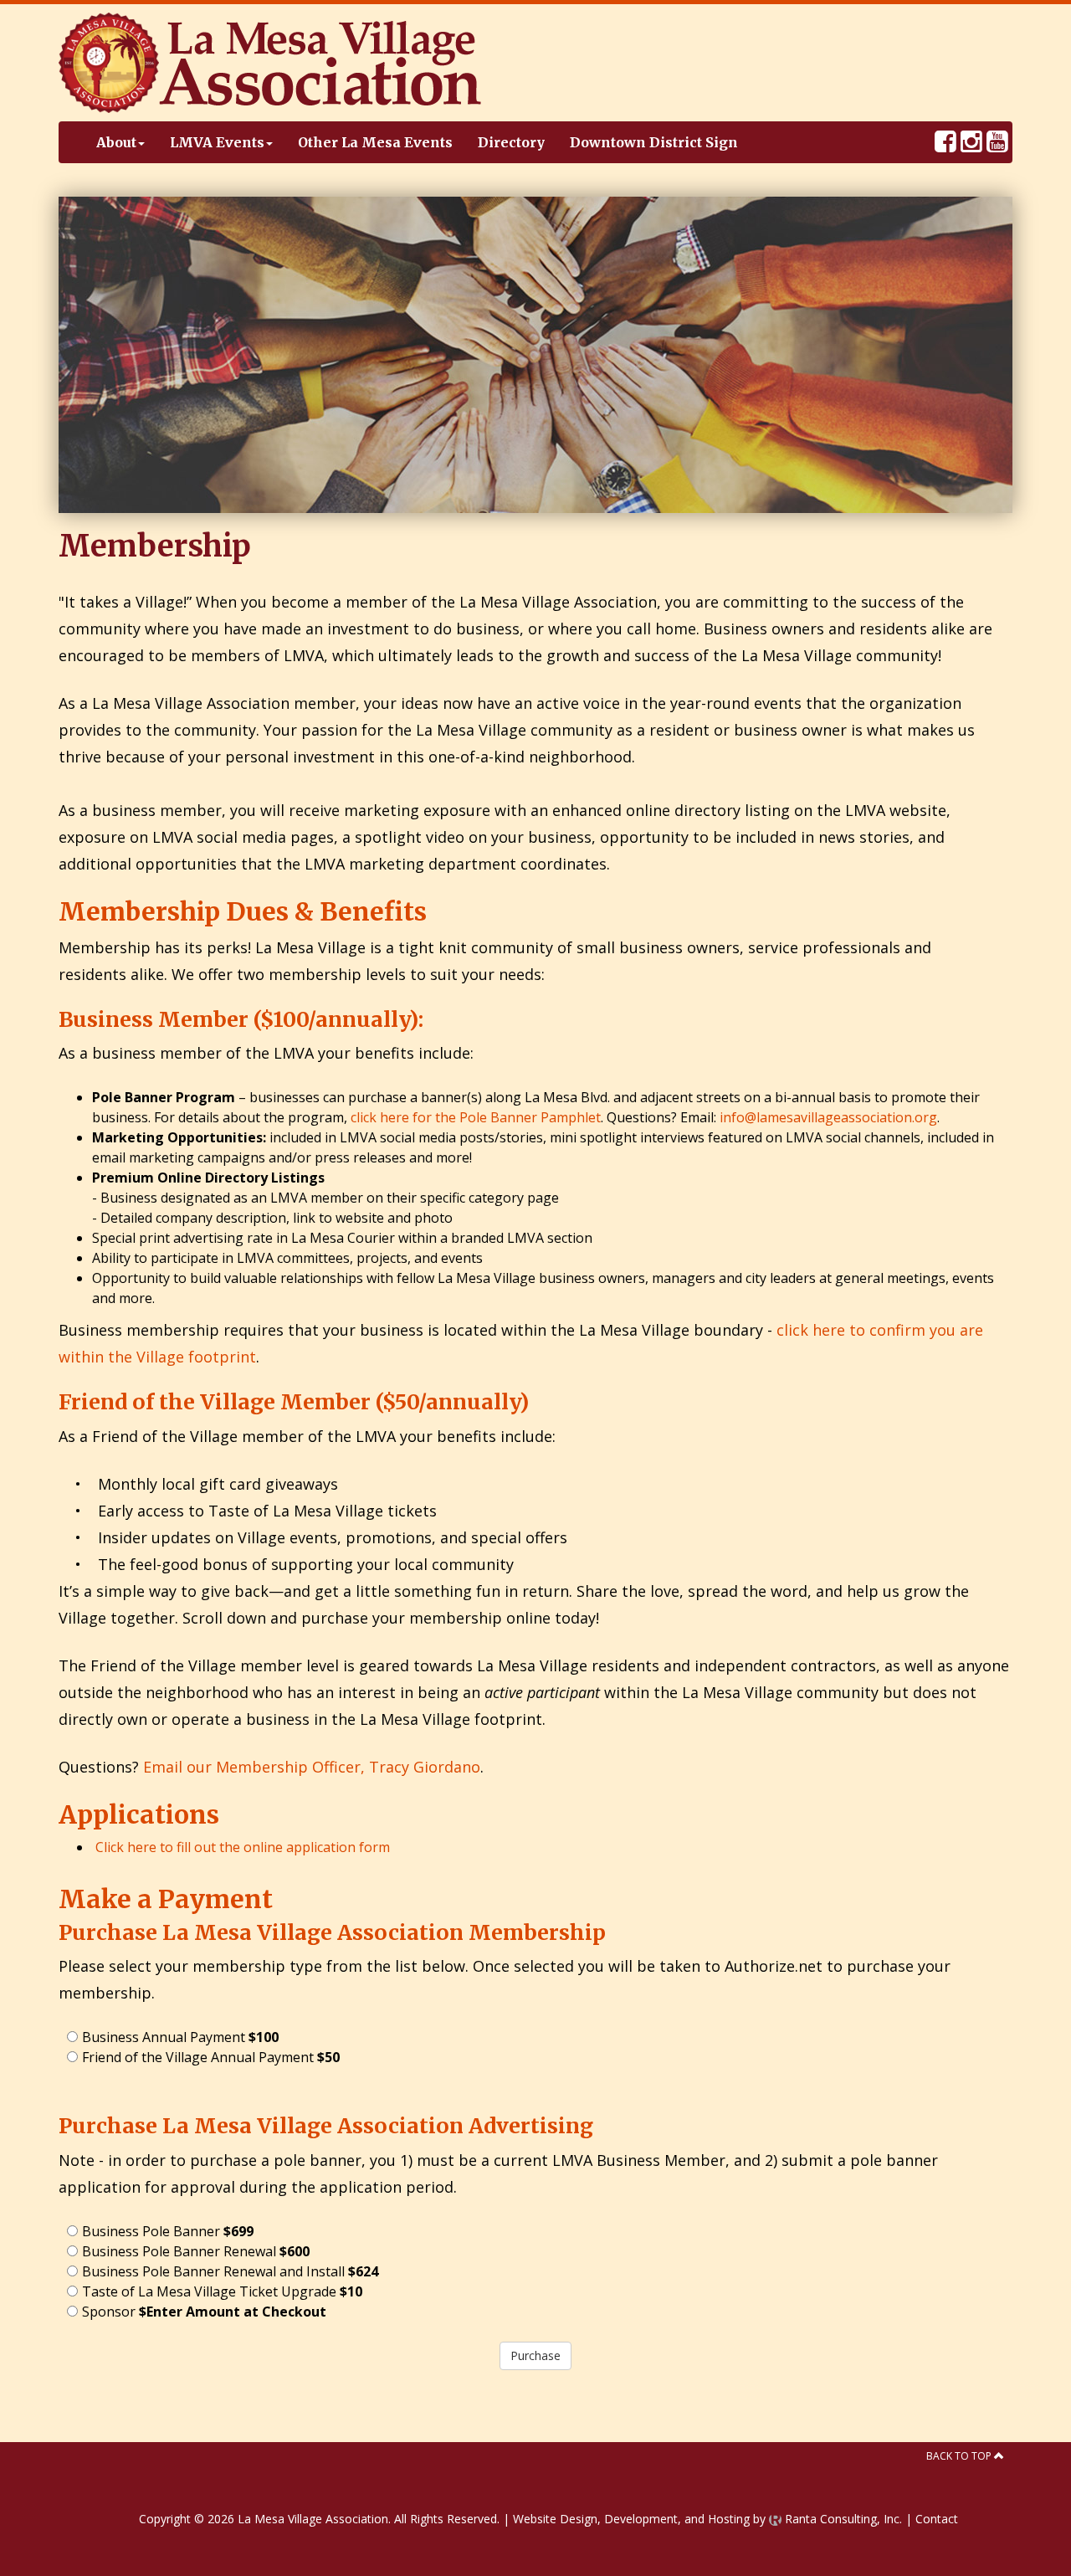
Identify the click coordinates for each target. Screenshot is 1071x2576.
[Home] (270, 61)
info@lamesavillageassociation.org (828, 1117)
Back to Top (960, 2456)
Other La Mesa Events (375, 142)
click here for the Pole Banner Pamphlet (476, 1117)
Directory (511, 142)
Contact (937, 2519)
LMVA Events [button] (217, 142)
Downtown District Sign (654, 142)
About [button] (116, 142)
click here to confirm (851, 1330)
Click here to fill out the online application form (243, 1847)
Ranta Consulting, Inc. (842, 2519)
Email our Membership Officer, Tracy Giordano (312, 1767)
